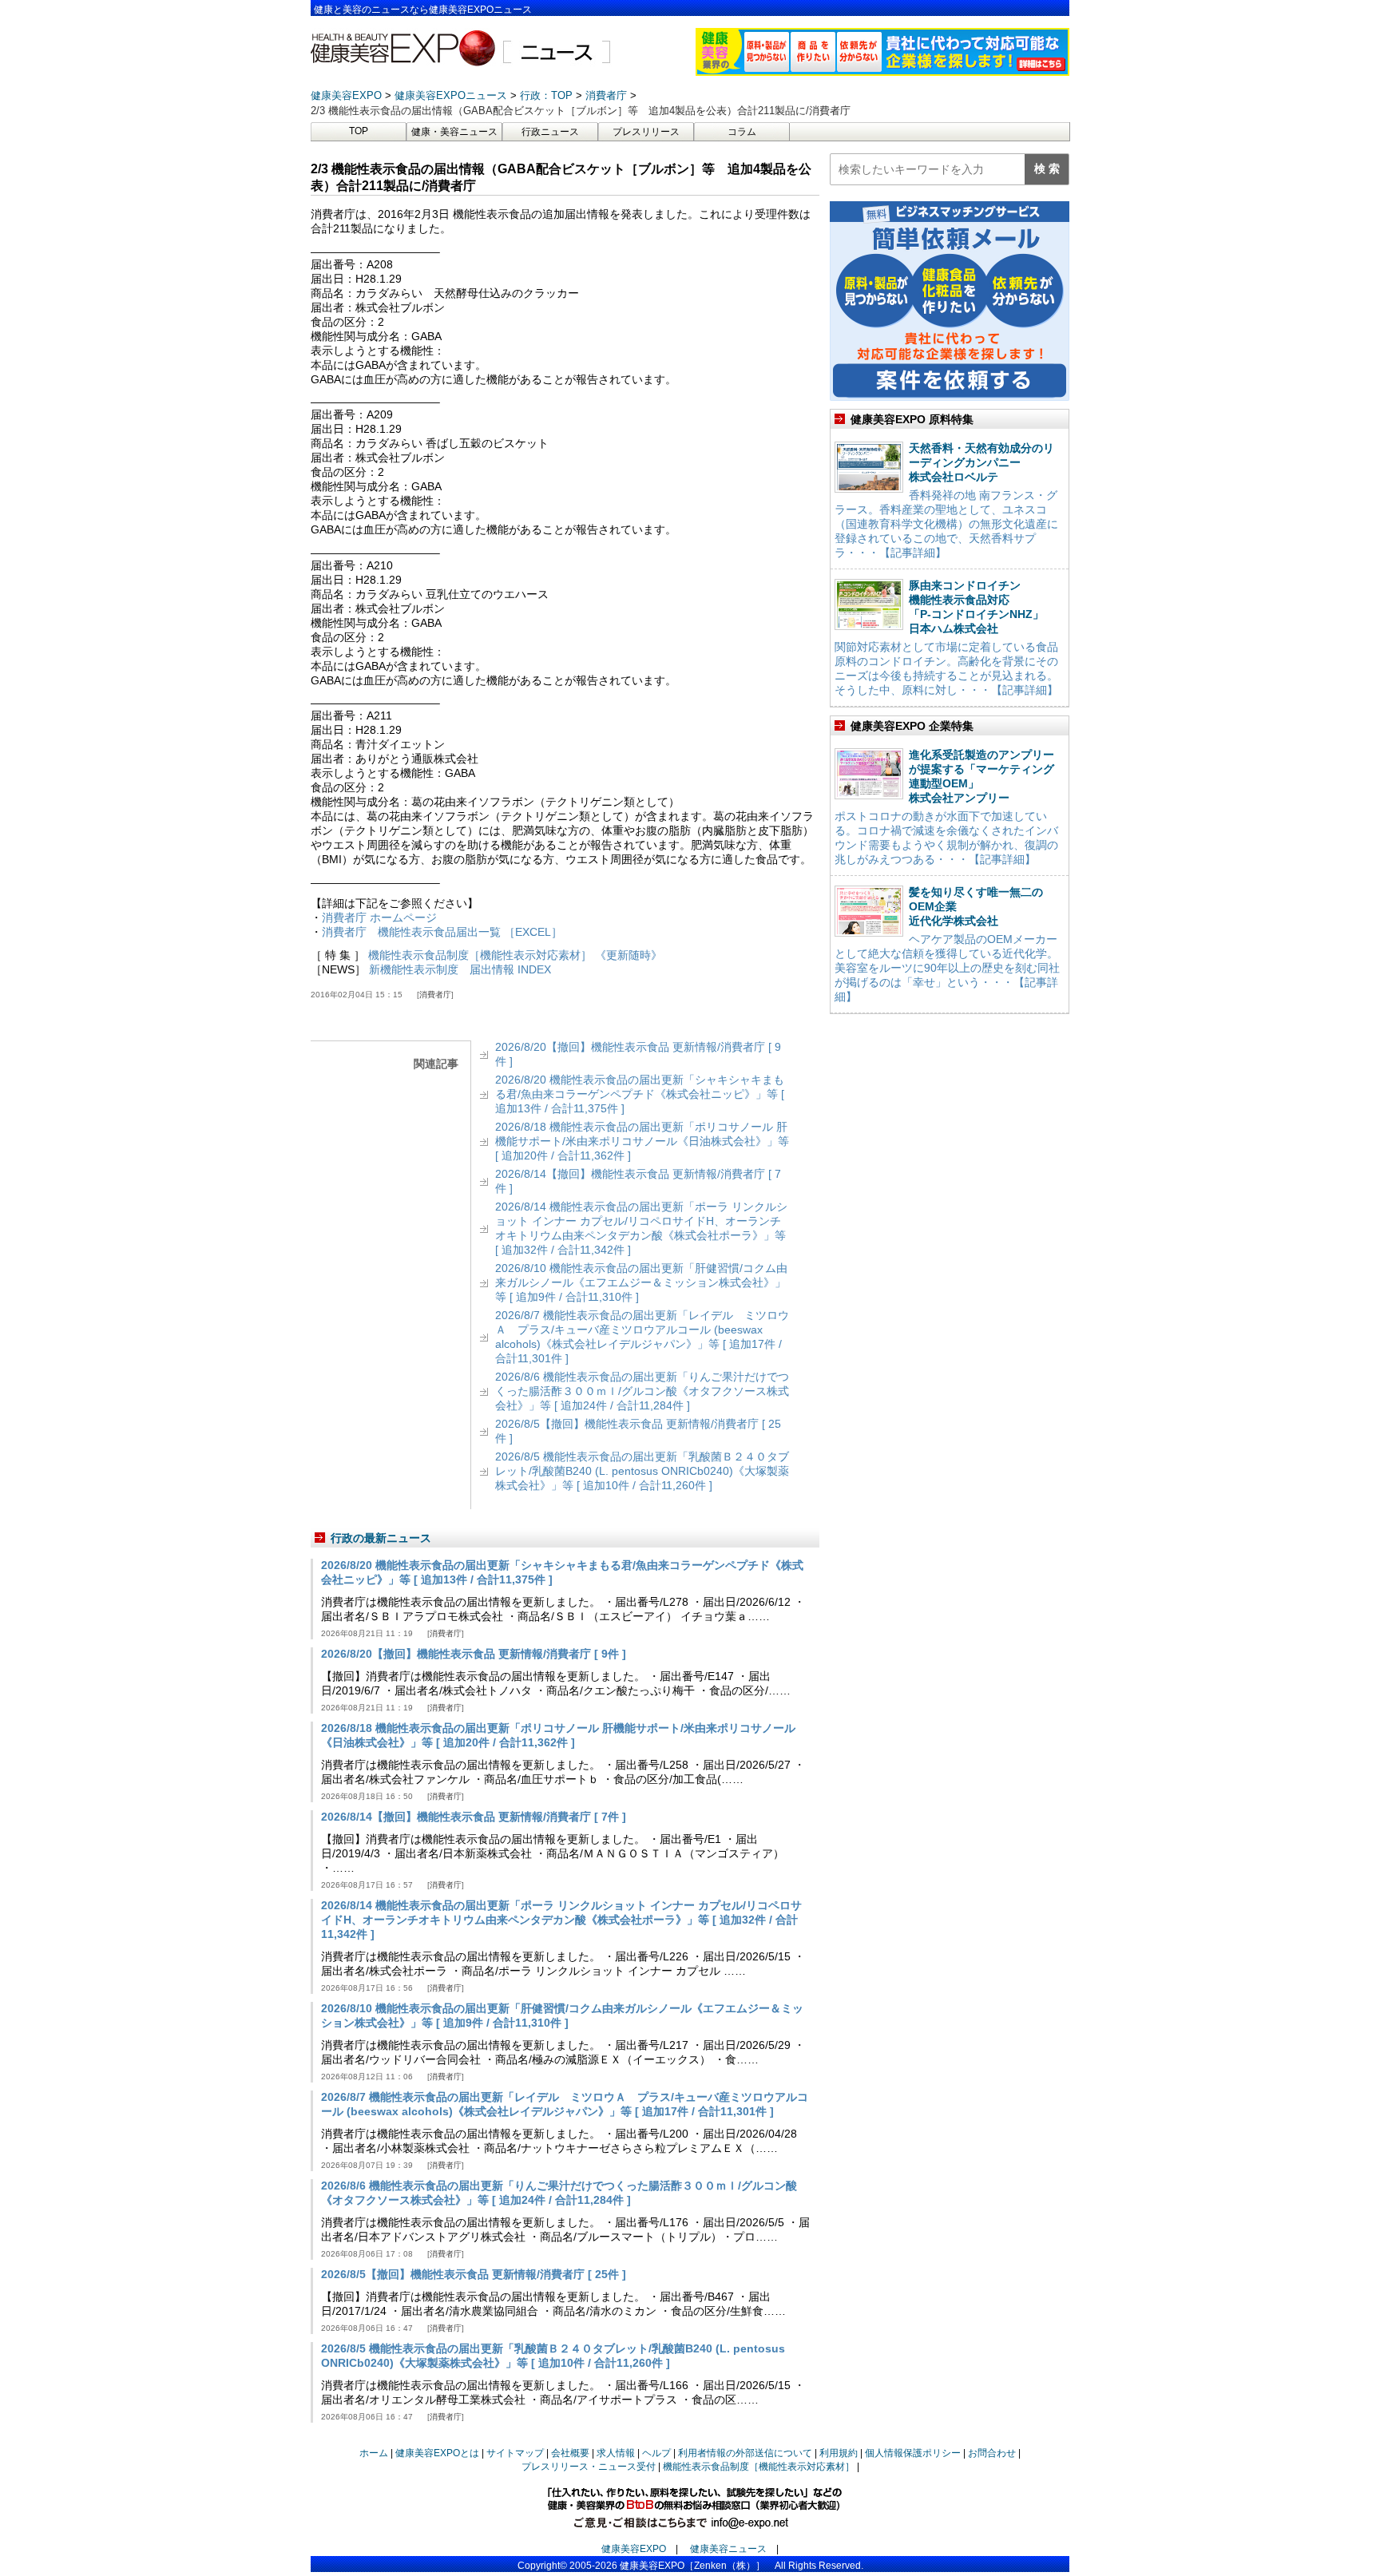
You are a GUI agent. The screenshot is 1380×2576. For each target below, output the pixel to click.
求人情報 (616, 2453)
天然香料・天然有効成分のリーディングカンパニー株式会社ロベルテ (981, 462)
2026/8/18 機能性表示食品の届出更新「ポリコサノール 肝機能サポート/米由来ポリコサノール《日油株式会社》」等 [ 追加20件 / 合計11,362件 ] (642, 1141)
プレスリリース (646, 132)
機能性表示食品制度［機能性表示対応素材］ (759, 2467)
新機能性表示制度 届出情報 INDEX (460, 969)
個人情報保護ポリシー (913, 2453)
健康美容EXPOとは (437, 2453)
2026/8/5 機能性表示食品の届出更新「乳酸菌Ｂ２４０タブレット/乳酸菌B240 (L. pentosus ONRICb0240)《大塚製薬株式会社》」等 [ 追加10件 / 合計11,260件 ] (642, 1471)
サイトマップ (515, 2453)
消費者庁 (435, 995)
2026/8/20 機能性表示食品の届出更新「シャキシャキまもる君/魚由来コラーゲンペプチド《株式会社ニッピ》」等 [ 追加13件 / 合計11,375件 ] (640, 1094)
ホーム (374, 2453)
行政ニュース (550, 132)
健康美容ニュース (728, 2549)
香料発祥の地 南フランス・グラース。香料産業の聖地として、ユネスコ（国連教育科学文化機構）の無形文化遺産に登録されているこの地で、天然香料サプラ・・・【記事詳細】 (946, 524)
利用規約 (839, 2453)
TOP (359, 131)
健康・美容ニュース (454, 132)
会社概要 (570, 2453)
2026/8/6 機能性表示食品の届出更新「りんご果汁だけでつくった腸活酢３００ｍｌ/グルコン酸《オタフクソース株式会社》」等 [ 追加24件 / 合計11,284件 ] (642, 1391)
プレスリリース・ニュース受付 (589, 2467)
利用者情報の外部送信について (745, 2453)
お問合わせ (992, 2453)
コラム (742, 132)
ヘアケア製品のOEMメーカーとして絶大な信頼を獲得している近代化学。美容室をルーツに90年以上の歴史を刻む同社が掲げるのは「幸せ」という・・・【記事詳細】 (947, 968)
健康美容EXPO (634, 2549)
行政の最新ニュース (381, 1538)
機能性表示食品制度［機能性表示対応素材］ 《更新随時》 (515, 955)
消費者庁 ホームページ (379, 917)
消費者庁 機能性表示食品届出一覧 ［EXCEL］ (442, 932)
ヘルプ (656, 2453)
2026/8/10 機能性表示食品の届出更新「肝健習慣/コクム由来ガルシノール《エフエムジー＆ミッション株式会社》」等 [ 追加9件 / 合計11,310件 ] (641, 1282)
